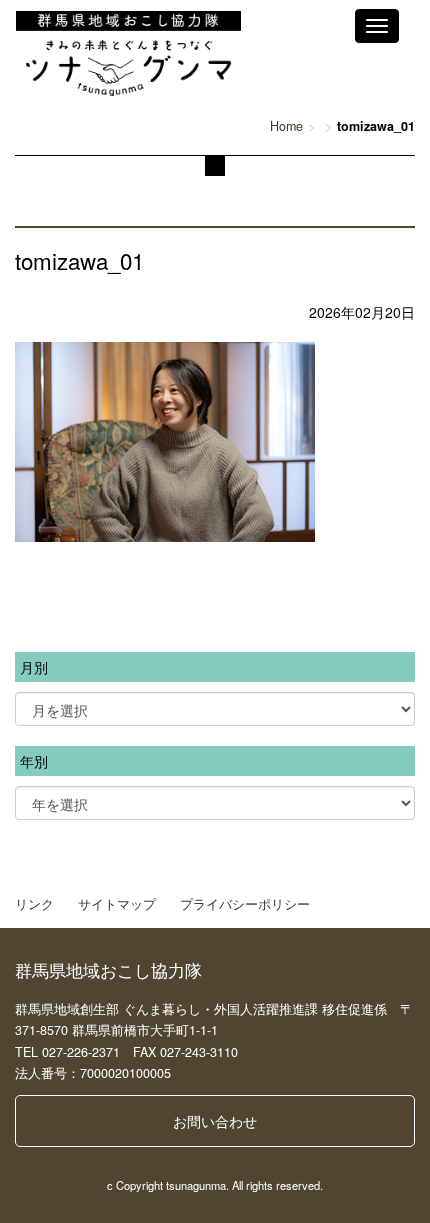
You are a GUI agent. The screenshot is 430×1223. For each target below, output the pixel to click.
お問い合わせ (215, 1121)
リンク (34, 904)
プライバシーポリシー (245, 904)
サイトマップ (117, 904)
